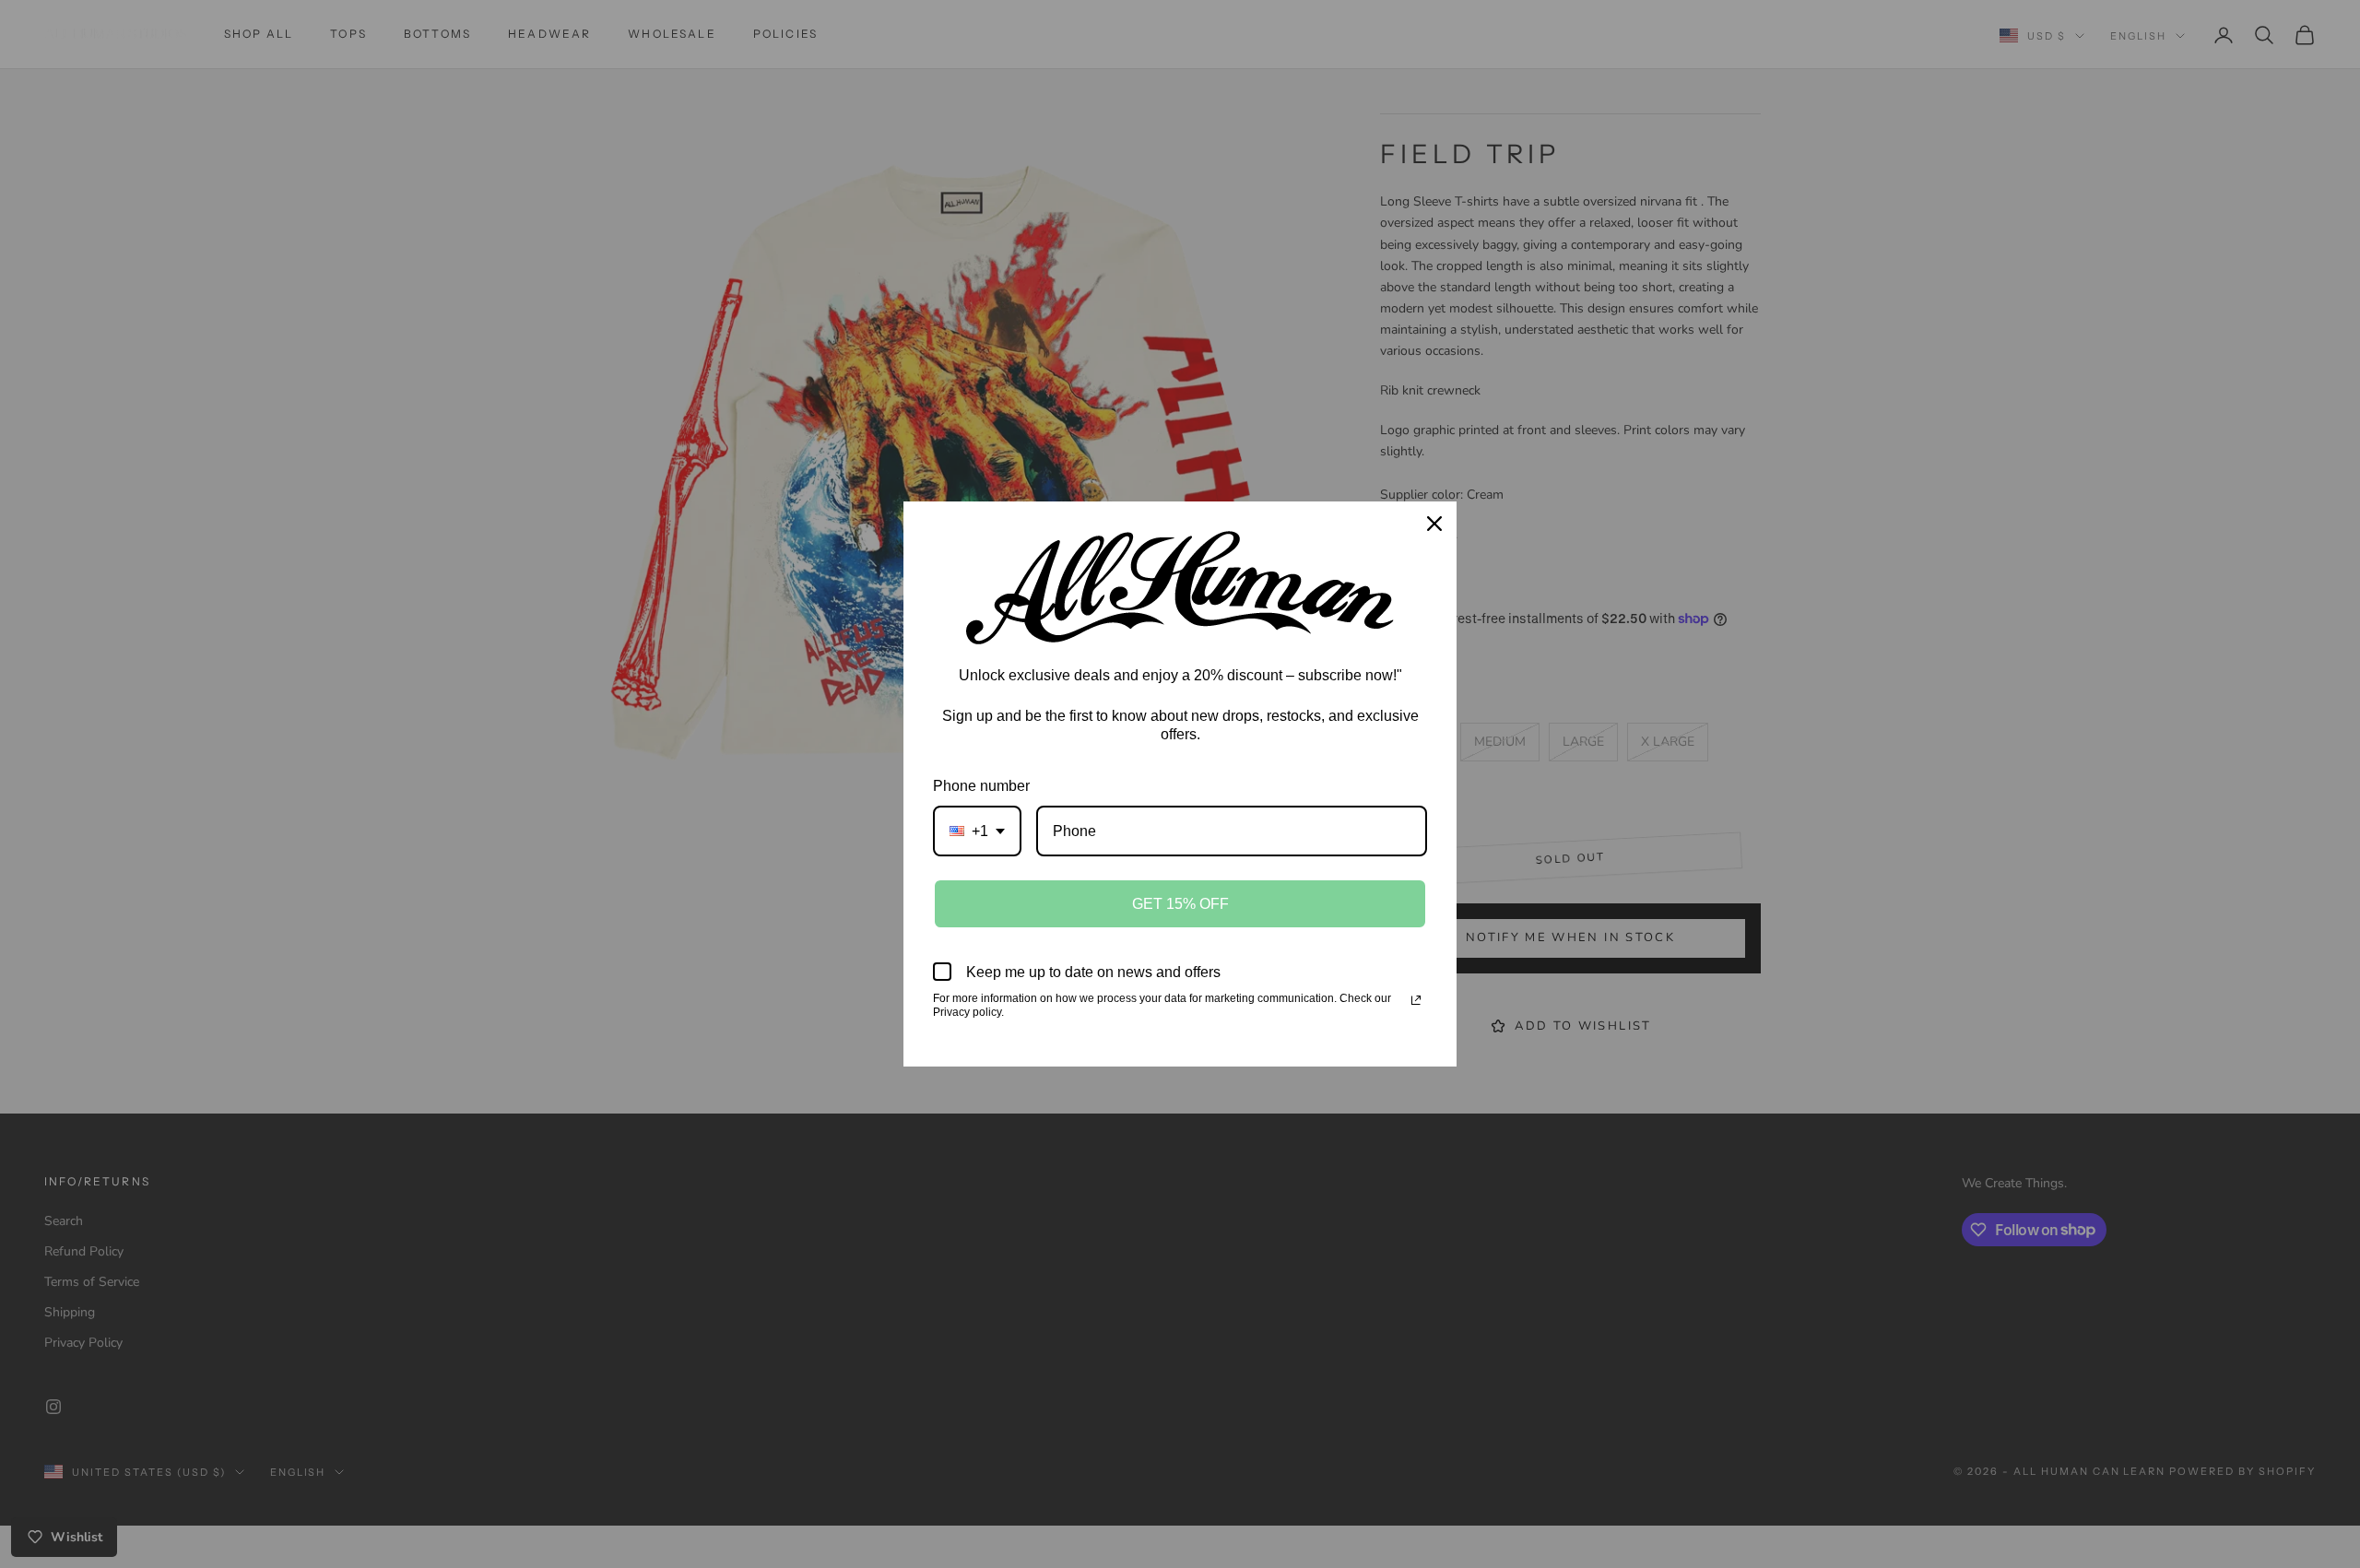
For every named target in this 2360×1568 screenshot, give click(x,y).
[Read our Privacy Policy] (1416, 1000)
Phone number (981, 786)
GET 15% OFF (1180, 904)
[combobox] (977, 831)
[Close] (1434, 524)
